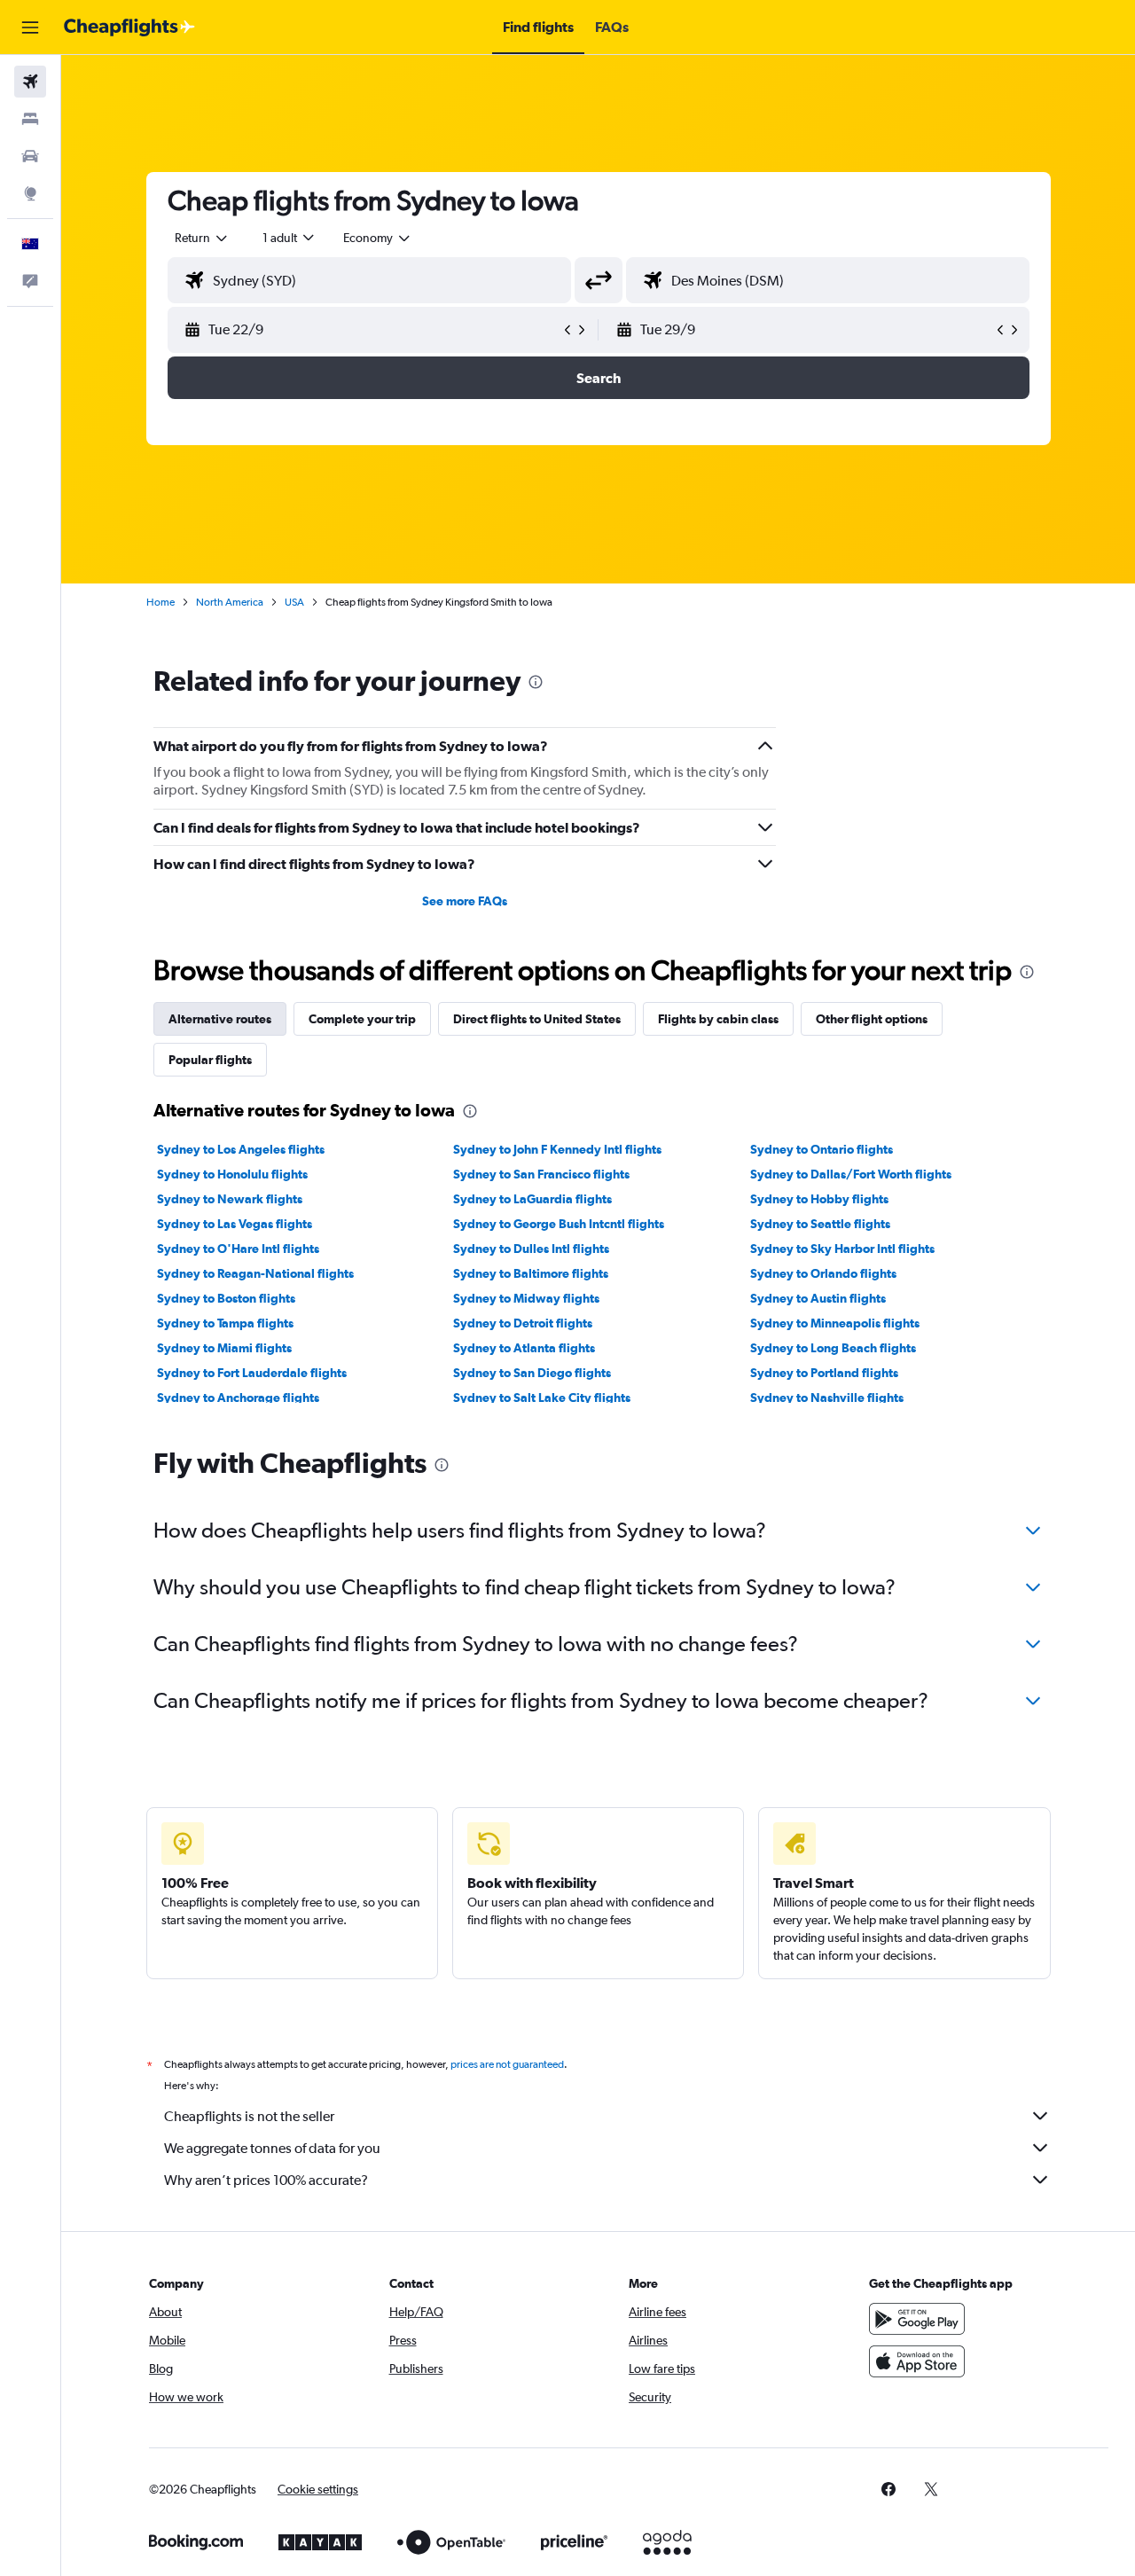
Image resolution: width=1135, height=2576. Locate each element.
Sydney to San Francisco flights (541, 1174)
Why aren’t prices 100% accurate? (266, 2180)
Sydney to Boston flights (226, 1298)
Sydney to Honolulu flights (232, 1174)
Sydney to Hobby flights (819, 1199)
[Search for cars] (30, 156)
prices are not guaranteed (507, 2064)
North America (230, 602)
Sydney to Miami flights (224, 1348)
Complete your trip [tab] (362, 1019)
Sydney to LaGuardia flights (532, 1199)
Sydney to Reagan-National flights (255, 1273)
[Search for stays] (30, 119)
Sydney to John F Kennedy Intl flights (557, 1149)
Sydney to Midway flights (526, 1298)
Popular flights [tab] (210, 1060)
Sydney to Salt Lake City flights (542, 1398)
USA (294, 602)
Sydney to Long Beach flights (833, 1348)
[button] (30, 27)
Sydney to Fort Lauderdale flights (252, 1373)
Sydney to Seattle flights (820, 1224)
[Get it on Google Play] (917, 2319)
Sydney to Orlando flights (823, 1273)
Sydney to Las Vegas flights (235, 1224)
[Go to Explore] (30, 193)
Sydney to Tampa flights (225, 1323)
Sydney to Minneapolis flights (835, 1323)
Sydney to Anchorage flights (238, 1398)
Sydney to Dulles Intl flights (531, 1249)
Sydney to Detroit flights (523, 1323)
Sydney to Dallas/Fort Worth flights (851, 1174)
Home (160, 602)
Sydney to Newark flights (230, 1199)
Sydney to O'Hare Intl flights (238, 1249)
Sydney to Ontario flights (822, 1149)
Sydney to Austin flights (818, 1298)
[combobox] (202, 238)
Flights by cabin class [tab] (718, 1019)
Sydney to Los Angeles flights (241, 1149)
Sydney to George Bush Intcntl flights (559, 1224)
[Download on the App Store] (917, 2361)
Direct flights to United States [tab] (537, 1019)
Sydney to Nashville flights (827, 1398)
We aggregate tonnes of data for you (272, 2148)
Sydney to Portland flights (824, 1373)
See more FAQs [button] (465, 901)
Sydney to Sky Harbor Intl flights (842, 1249)
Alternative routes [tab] (220, 1019)
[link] (888, 2489)
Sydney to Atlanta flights (524, 1348)
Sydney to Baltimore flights (531, 1273)
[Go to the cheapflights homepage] (129, 27)
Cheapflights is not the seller (249, 2116)
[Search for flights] (30, 82)
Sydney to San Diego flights (532, 1373)
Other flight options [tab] (872, 1019)
